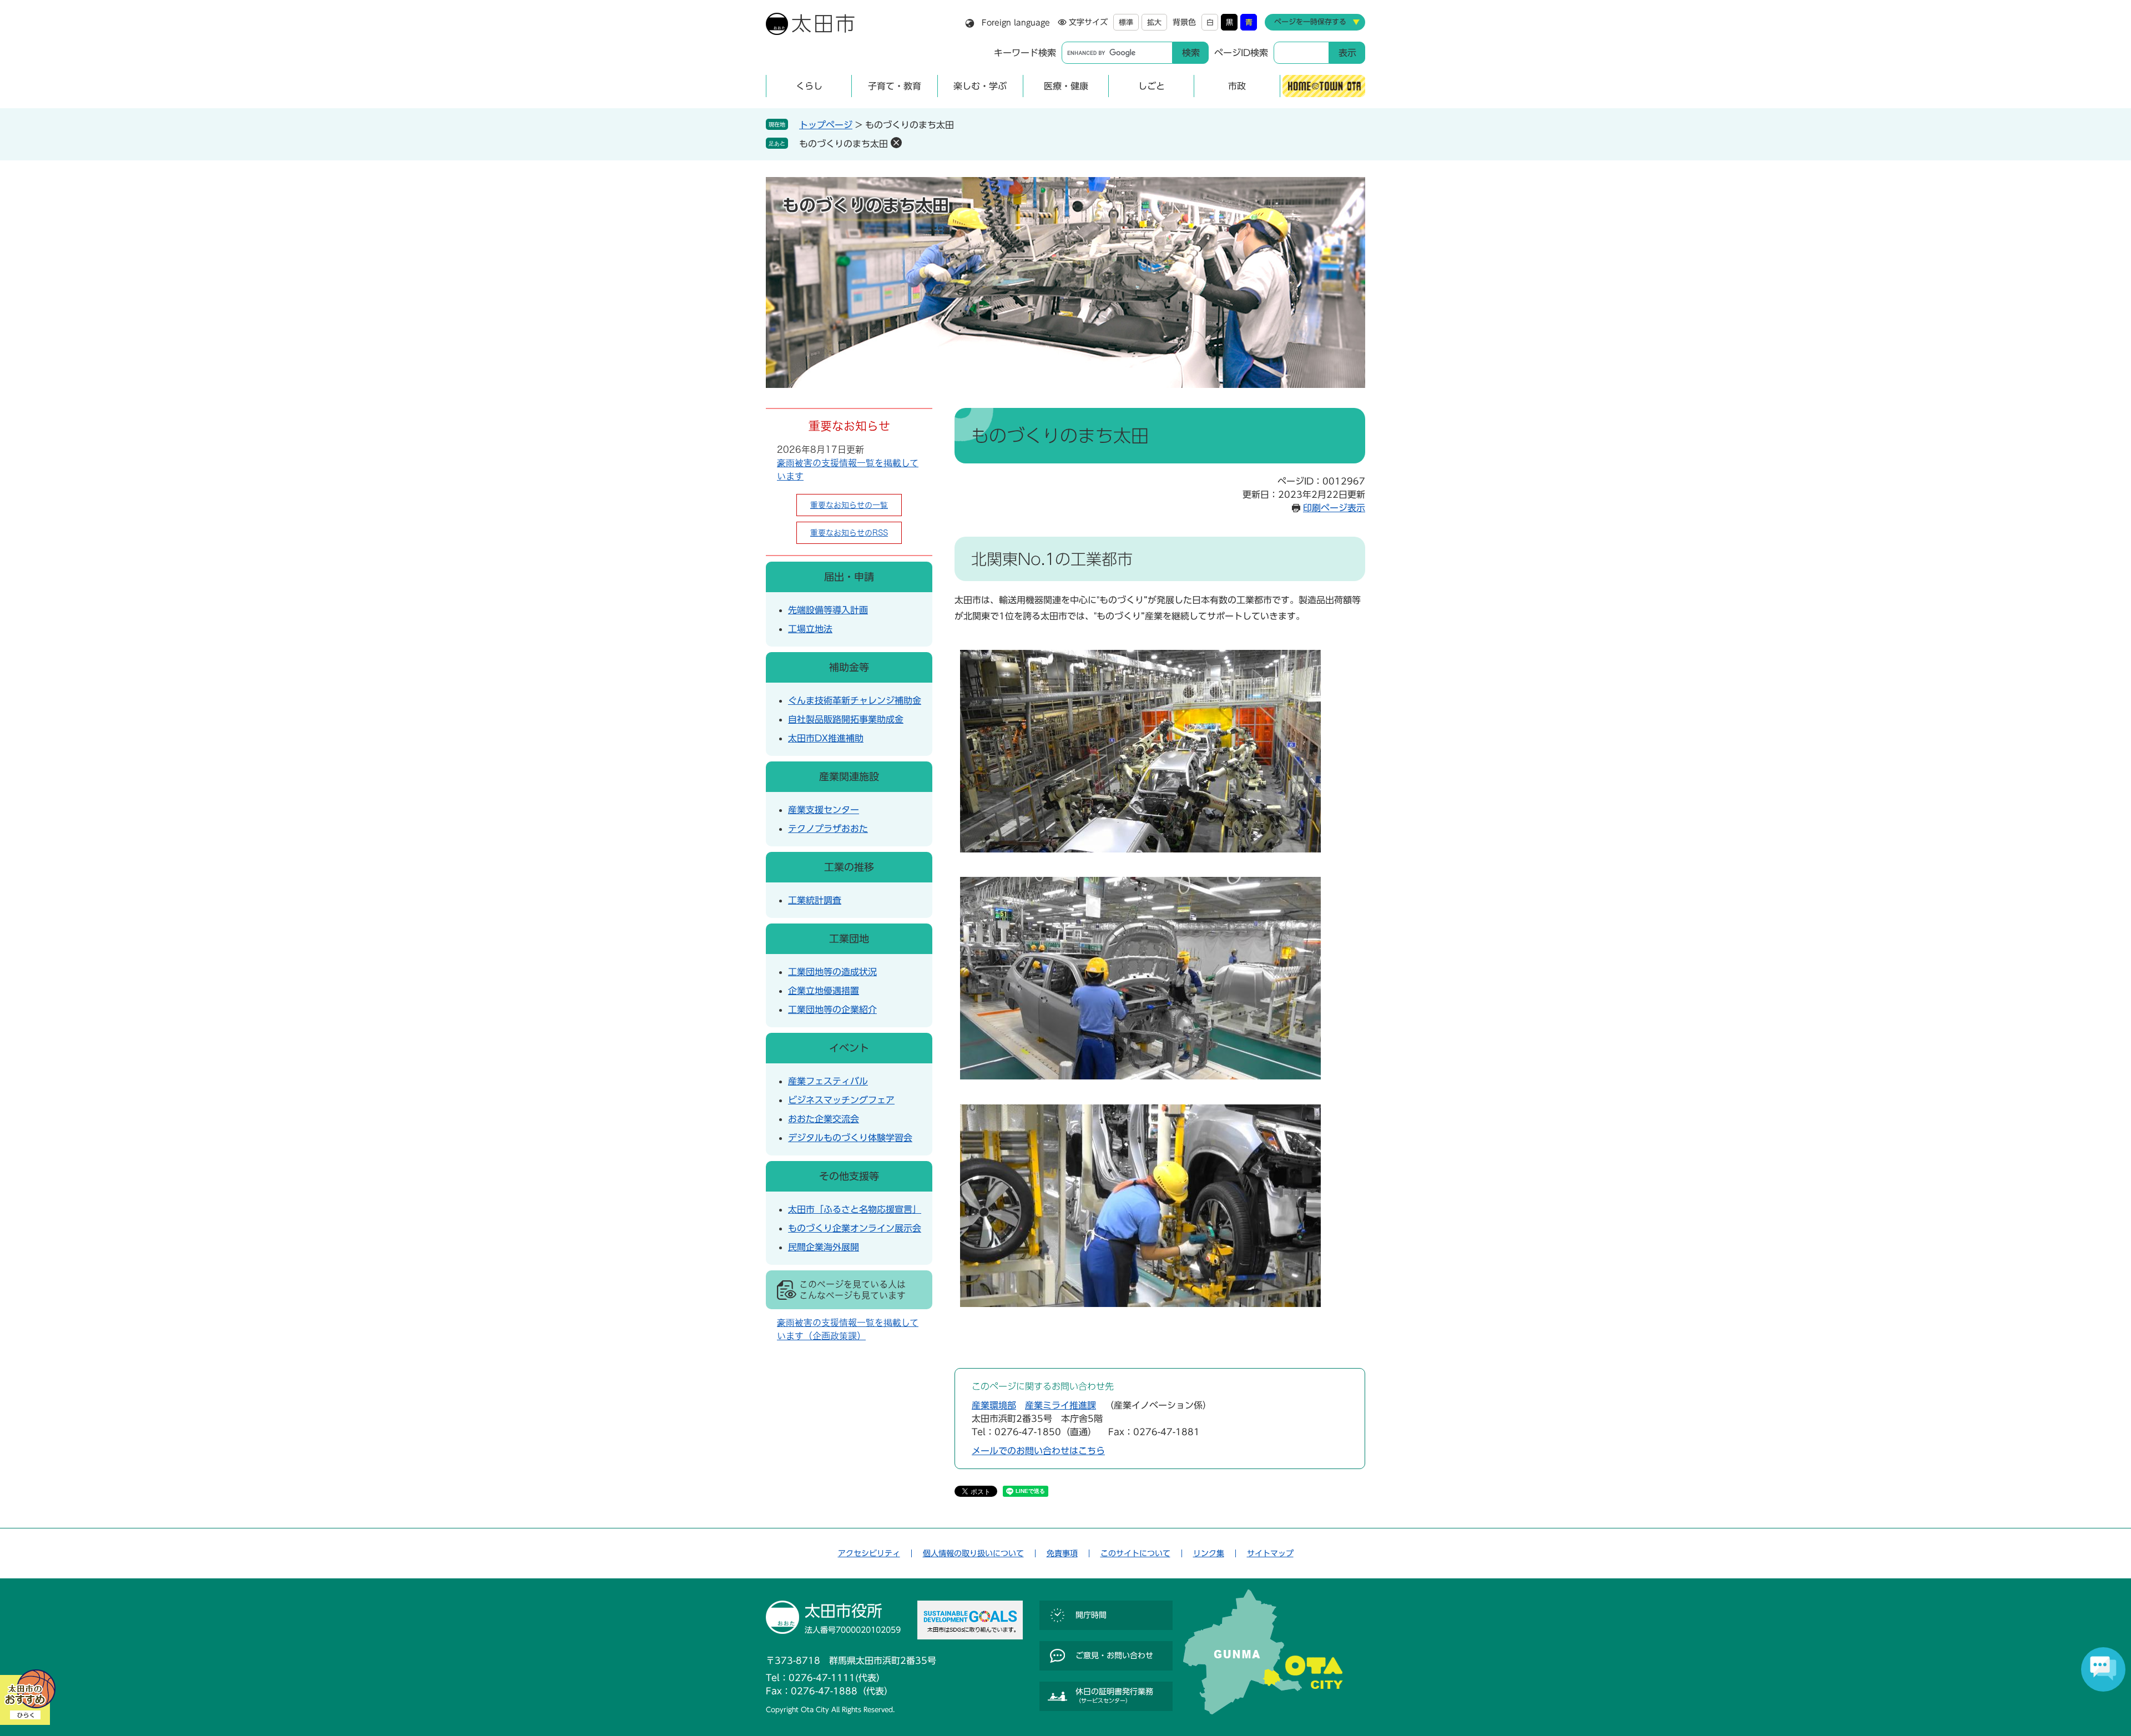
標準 (1126, 22)
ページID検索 (1241, 53)
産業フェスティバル (828, 1081)
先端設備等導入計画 (828, 610)
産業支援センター (824, 810)
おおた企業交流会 (824, 1119)
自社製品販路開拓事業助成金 (846, 719)
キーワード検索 (1025, 53)
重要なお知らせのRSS (849, 533)
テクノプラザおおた (828, 829)
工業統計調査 (815, 900)
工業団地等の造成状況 (832, 972)
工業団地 (849, 938)
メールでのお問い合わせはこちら (1038, 1451)
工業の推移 (849, 867)
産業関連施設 (849, 776)
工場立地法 (810, 629)
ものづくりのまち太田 (844, 144)
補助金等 (849, 667)
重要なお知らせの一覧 (849, 505)
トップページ (826, 125)
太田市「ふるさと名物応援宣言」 (855, 1209)
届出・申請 (849, 577)
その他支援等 (849, 1176)
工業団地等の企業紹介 (832, 1010)
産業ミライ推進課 (1061, 1405)
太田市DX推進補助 (826, 738)
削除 (896, 143)
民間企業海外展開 (824, 1247)
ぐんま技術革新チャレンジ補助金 (855, 700)
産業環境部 (994, 1405)
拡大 (1154, 22)
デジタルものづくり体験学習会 (850, 1138)
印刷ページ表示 (1334, 508)
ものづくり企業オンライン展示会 (855, 1228)
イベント (849, 1048)
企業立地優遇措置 (824, 991)
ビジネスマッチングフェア (841, 1100)
